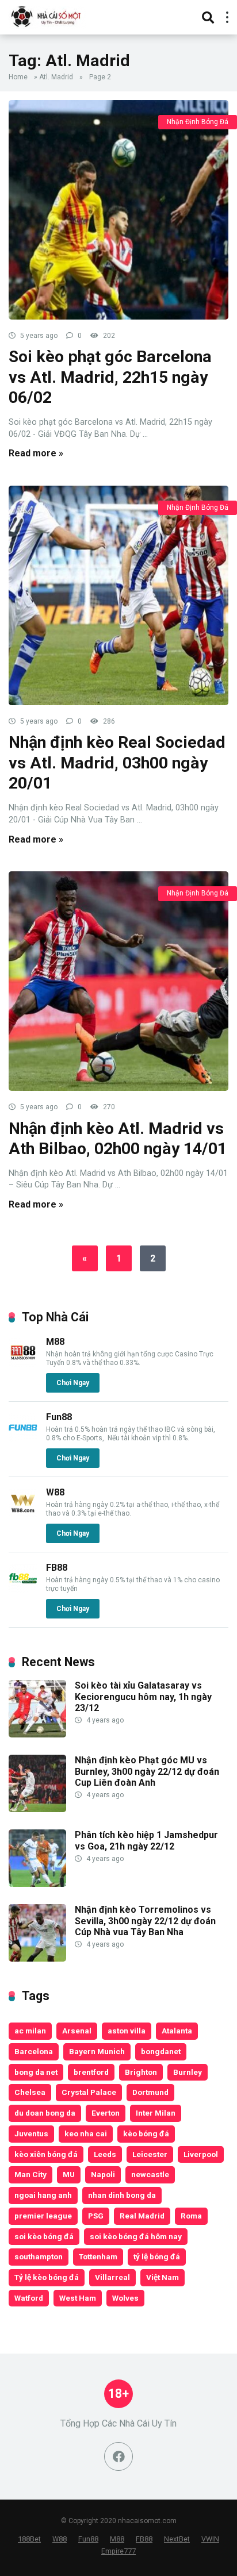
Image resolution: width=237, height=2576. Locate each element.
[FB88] (23, 1589)
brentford (91, 2072)
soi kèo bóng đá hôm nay (136, 2236)
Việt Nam (163, 2277)
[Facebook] (118, 2456)
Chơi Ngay (73, 1383)
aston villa (127, 2031)
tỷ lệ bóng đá (157, 2256)
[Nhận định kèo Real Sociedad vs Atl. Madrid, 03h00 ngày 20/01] (118, 595)
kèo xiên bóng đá (46, 2154)
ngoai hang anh (43, 2195)
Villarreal (112, 2277)
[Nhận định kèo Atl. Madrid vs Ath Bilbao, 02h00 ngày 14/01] (118, 981)
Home (18, 77)
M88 (55, 1342)
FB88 (57, 1568)
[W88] (23, 1514)
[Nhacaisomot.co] (47, 16)
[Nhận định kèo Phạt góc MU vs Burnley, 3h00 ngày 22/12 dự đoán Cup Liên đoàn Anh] (37, 1809)
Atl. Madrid (56, 77)
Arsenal (77, 2031)
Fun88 (59, 1417)
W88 (55, 1492)
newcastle (150, 2174)
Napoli (103, 2174)
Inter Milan (156, 2113)
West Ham (78, 2298)
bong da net (36, 2072)
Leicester (150, 2154)
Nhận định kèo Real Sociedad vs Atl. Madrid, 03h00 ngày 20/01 (117, 763)
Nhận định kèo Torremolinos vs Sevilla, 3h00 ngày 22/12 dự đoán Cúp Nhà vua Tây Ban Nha (145, 1921)
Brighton (141, 2072)
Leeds (105, 2154)
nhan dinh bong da (122, 2195)
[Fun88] (23, 1439)
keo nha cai (86, 2133)
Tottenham (98, 2256)
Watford (29, 2298)
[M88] (23, 1364)
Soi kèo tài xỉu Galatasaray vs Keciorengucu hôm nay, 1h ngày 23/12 (143, 1696)
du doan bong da (45, 2113)
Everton (106, 2113)
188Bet (29, 2539)
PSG (96, 2216)
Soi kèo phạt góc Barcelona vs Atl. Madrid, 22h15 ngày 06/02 (110, 377)
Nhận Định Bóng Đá (198, 122)
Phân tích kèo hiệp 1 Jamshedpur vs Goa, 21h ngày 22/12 (146, 1840)
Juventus (31, 2133)
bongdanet (161, 2051)
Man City (30, 2174)
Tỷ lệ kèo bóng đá (47, 2277)
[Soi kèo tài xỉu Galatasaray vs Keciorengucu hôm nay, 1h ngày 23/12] (37, 1734)
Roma (191, 2216)
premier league (43, 2216)
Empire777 (118, 2551)
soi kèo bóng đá (44, 2236)
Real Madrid (142, 2216)
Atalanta (177, 2031)
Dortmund (150, 2092)
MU (69, 2174)
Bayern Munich (97, 2051)
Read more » (36, 453)
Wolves (125, 2298)
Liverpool (201, 2154)
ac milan (30, 2031)
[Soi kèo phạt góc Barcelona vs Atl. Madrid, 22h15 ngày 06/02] (118, 210)
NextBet (177, 2539)
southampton (39, 2256)
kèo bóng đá (146, 2133)
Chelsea (30, 2092)
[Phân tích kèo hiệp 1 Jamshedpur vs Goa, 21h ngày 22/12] (37, 1884)
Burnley (188, 2072)
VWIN (210, 2539)
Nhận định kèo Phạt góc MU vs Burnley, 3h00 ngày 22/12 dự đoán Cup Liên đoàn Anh (147, 1771)
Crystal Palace (89, 2092)
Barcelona (34, 2051)
